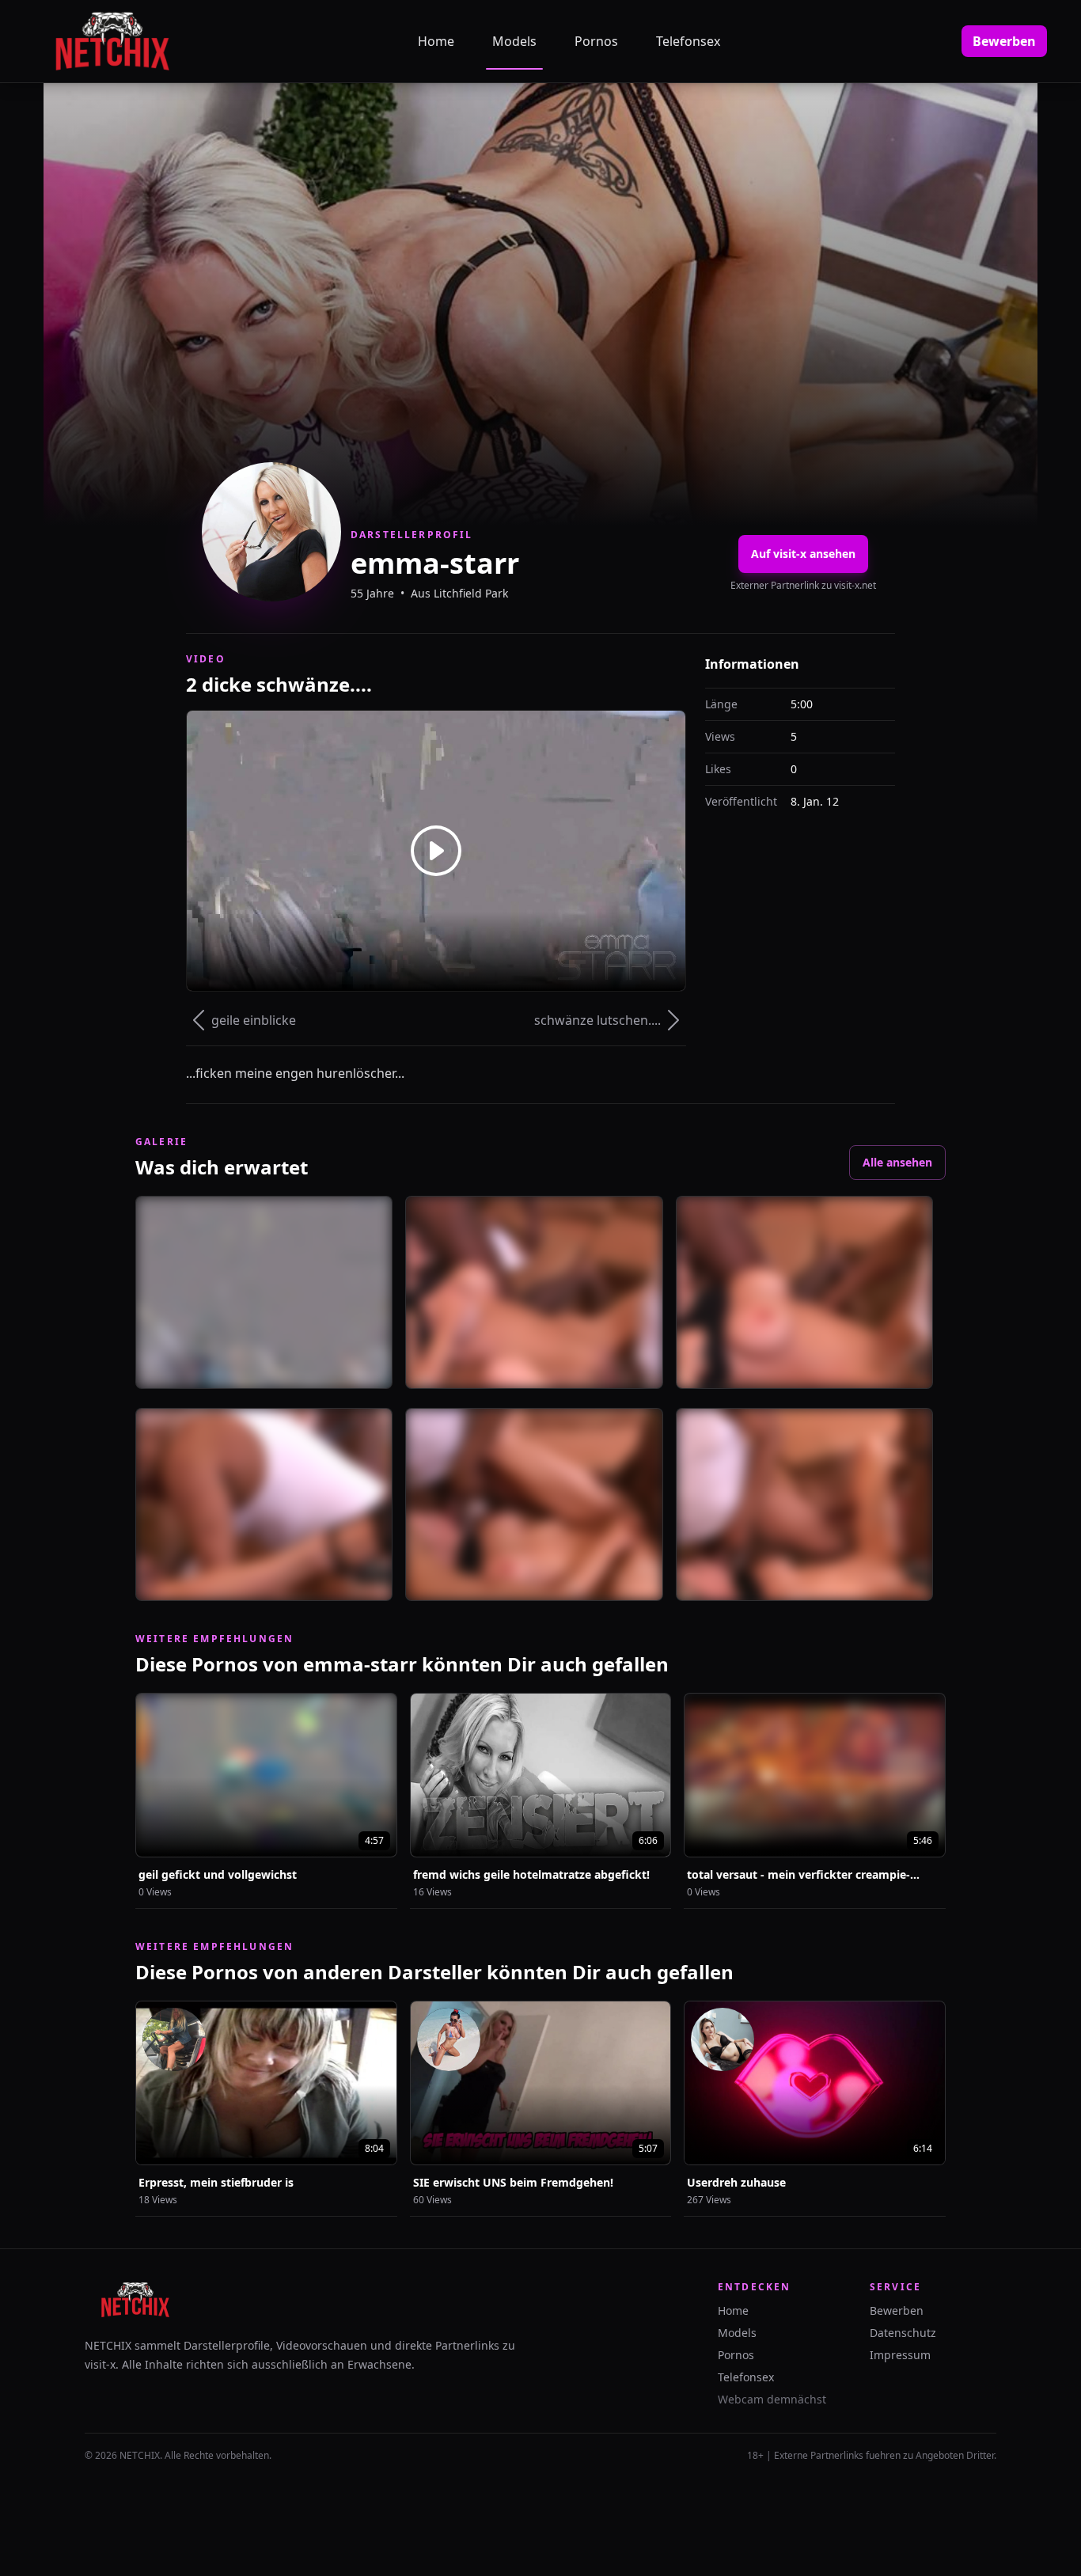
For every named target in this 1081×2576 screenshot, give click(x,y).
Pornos (596, 41)
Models (514, 41)
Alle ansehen (897, 1162)
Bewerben (1004, 41)
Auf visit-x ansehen (803, 554)
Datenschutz (903, 2333)
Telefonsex (688, 41)
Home (436, 41)
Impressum (900, 2355)
